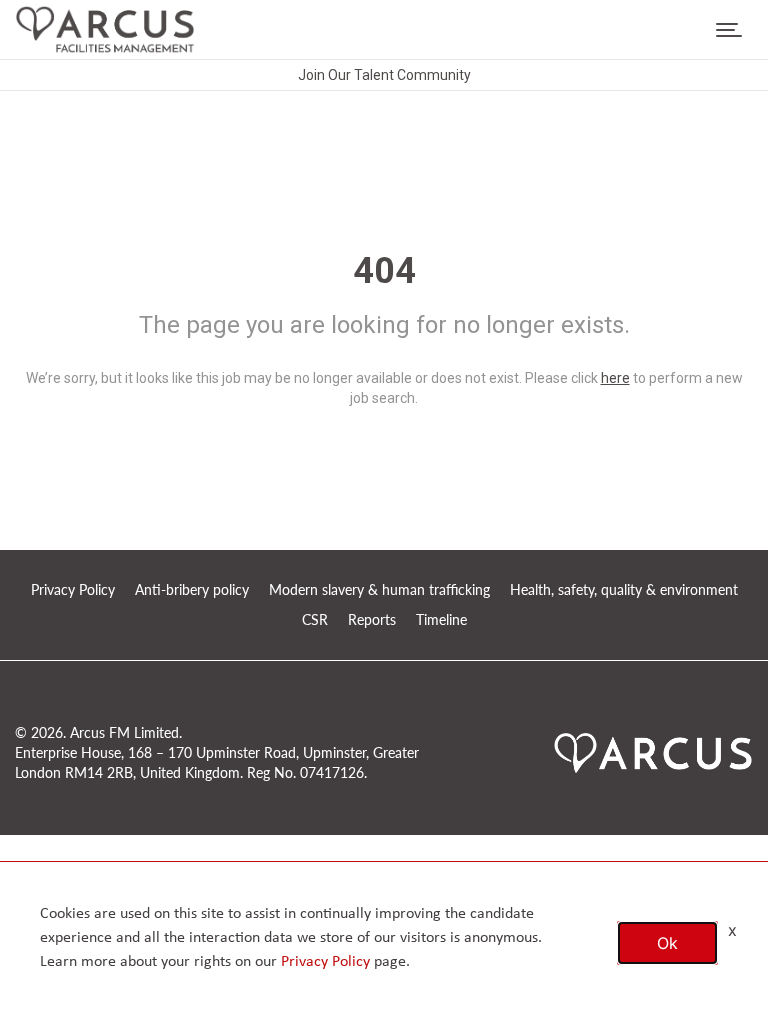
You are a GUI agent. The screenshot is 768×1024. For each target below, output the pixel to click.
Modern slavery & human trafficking (379, 589)
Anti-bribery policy (192, 589)
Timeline (441, 619)
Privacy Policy (73, 589)
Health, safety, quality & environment (624, 589)
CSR (315, 619)
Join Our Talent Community (384, 75)
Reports (372, 619)
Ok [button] (667, 943)
